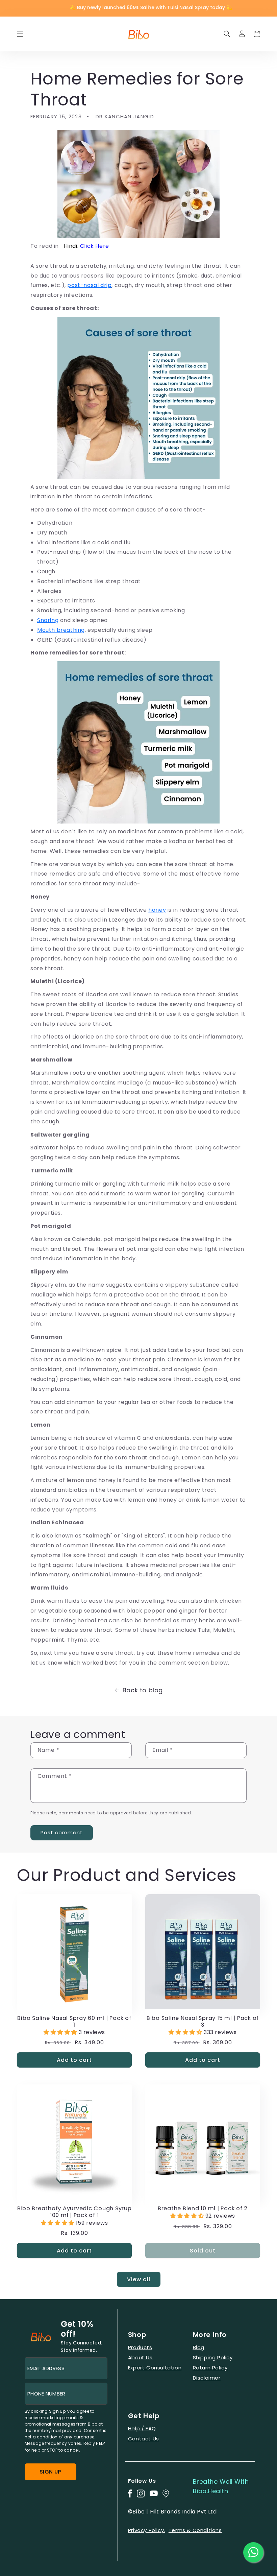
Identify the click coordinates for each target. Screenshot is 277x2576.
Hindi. (86, 246)
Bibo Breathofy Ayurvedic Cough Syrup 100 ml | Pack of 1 (74, 2212)
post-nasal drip (89, 285)
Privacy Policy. (147, 2530)
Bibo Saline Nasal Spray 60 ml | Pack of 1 (74, 2022)
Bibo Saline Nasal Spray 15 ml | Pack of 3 (203, 2022)
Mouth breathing (61, 630)
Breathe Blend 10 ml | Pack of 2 (203, 2209)
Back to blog (143, 1690)
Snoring (48, 620)
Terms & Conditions (195, 2530)
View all (139, 2279)
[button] (20, 34)
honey (157, 910)
